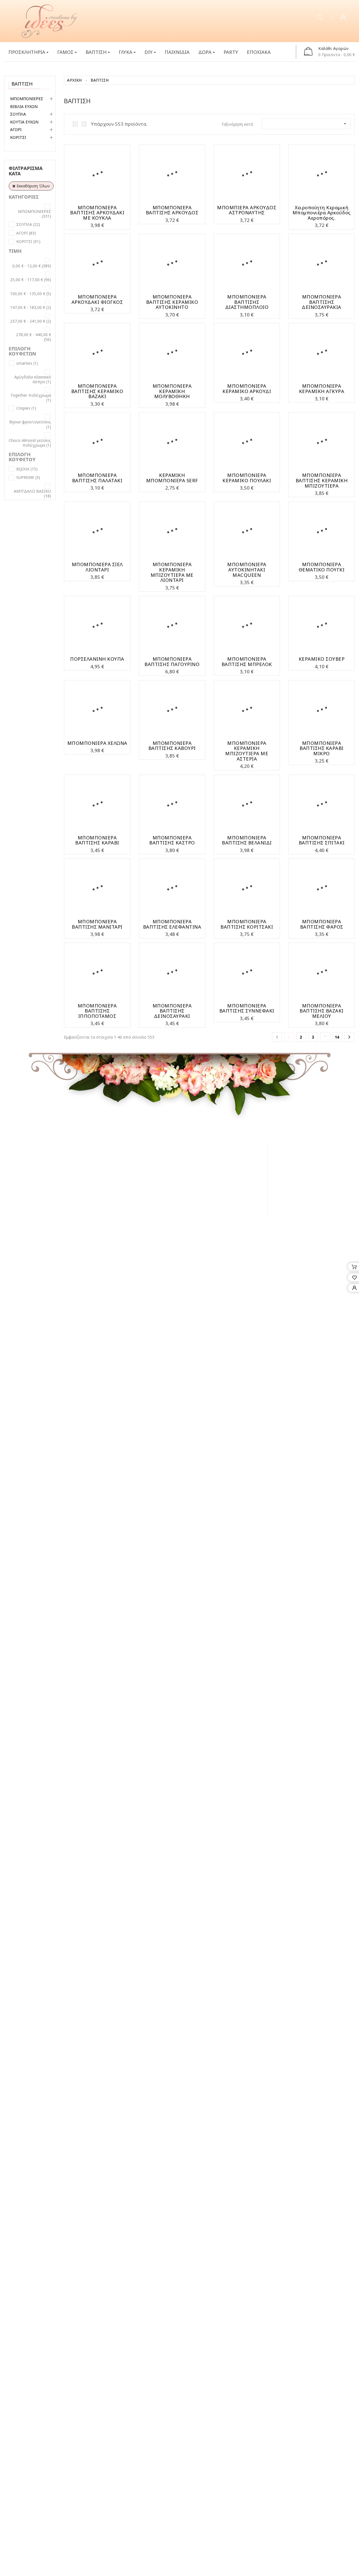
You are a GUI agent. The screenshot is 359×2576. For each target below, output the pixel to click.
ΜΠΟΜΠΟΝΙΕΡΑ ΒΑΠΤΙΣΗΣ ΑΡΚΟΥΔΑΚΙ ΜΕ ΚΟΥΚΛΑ (97, 213)
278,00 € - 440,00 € (34, 337)
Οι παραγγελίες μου (239, 1159)
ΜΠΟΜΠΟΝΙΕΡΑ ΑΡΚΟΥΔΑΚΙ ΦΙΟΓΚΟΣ (97, 299)
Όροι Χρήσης (142, 1166)
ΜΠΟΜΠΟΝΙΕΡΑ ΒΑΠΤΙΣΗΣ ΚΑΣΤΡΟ (172, 840)
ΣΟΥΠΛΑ (18, 114)
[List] (84, 124)
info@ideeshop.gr (314, 1236)
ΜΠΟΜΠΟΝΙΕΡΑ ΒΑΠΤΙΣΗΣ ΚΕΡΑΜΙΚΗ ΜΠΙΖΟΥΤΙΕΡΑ (322, 480)
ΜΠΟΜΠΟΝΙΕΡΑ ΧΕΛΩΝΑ (97, 743)
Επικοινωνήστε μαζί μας (150, 1200)
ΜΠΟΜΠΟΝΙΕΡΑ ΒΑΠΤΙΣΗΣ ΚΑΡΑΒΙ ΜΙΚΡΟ (322, 748)
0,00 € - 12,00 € (32, 266)
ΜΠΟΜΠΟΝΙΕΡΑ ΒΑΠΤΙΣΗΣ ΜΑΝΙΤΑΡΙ (97, 924)
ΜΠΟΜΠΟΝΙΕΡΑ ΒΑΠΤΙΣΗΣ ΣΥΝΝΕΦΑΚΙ (247, 1008)
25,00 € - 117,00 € (31, 280)
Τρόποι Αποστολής (148, 1174)
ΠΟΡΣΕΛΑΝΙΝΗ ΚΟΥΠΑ (97, 659)
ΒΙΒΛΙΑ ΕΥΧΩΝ (24, 106)
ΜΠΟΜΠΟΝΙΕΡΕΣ (27, 99)
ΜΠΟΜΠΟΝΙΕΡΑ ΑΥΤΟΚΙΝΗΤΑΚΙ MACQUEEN (247, 570)
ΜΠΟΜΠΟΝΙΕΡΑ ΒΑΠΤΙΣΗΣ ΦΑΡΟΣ (322, 924)
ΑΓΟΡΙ (16, 129)
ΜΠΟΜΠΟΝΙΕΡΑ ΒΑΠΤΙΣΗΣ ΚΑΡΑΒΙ (97, 840)
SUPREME (28, 477)
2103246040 (134, 1236)
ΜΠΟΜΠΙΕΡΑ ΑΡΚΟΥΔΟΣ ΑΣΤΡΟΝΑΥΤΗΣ (247, 210)
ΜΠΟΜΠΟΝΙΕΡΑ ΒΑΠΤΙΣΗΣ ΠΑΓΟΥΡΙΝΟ (172, 662)
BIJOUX (27, 469)
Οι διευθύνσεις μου (238, 1174)
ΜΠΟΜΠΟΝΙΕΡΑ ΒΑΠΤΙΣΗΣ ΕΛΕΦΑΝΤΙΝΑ (172, 924)
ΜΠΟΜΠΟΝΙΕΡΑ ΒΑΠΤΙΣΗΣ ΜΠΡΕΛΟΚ (247, 662)
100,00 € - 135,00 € (31, 294)
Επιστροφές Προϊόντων (148, 1189)
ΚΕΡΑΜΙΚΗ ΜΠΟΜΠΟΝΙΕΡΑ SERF (172, 478)
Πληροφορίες (146, 1146)
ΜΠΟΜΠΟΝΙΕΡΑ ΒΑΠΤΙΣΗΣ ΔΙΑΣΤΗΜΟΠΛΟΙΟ (247, 302)
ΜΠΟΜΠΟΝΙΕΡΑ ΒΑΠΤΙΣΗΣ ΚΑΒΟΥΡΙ (172, 746)
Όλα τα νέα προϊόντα (40, 535)
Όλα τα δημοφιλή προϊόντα (33, 589)
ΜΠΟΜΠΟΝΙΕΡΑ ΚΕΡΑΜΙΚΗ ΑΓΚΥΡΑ (322, 389)
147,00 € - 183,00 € (31, 307)
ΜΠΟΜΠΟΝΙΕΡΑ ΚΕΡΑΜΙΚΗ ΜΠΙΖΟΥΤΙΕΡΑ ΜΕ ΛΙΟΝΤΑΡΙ (172, 572)
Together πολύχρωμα (31, 398)
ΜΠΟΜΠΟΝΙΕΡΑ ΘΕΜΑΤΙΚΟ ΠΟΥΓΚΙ (322, 567)
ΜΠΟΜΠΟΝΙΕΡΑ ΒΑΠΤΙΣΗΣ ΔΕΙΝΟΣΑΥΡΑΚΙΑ (322, 302)
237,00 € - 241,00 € (31, 321)
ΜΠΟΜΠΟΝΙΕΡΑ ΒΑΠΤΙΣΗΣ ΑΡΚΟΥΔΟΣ (172, 210)
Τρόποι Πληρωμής (147, 1182)
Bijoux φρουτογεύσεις (30, 424)
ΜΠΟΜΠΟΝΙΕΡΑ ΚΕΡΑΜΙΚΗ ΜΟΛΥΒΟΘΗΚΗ (172, 391)
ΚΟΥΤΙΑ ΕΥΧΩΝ (24, 122)
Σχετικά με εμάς (145, 1159)
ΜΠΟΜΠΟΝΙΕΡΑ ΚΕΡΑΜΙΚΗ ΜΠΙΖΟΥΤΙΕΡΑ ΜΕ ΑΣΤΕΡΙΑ (247, 751)
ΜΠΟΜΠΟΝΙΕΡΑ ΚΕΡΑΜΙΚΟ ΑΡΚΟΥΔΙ (247, 389)
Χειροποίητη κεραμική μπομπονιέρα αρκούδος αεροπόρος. (322, 213)
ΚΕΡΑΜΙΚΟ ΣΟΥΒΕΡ (322, 659)
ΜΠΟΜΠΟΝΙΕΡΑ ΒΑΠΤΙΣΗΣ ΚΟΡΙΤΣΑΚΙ (247, 924)
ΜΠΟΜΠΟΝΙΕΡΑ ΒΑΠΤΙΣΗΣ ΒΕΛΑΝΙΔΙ (247, 840)
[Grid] (75, 124)
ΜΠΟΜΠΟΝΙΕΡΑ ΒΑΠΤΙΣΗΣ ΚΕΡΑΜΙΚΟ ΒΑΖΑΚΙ (97, 391)
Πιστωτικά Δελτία (238, 1166)
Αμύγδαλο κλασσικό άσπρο (33, 379)
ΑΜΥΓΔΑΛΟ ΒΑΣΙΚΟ (32, 494)
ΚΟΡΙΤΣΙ (18, 137)
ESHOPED (64, 1275)
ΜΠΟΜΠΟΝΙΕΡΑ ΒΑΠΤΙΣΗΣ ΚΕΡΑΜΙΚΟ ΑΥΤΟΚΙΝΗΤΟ (172, 302)
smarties (27, 363)
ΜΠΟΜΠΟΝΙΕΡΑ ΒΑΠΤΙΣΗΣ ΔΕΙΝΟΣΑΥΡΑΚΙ (172, 1011)
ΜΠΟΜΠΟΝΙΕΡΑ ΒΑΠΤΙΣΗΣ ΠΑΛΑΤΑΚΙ (97, 478)
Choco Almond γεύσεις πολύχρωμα (30, 443)
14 (337, 1037)
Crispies (26, 408)
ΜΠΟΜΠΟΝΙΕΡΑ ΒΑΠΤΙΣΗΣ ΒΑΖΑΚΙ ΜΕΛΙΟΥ (322, 1011)
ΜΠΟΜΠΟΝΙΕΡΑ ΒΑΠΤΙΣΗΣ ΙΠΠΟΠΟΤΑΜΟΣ (97, 1011)
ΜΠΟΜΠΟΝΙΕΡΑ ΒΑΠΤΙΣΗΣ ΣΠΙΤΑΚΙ (322, 840)
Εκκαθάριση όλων (33, 186)
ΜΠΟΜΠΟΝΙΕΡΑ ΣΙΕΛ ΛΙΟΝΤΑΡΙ (97, 567)
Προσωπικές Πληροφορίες (246, 1182)
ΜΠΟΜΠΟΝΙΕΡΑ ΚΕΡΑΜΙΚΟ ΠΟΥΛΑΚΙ (247, 478)
